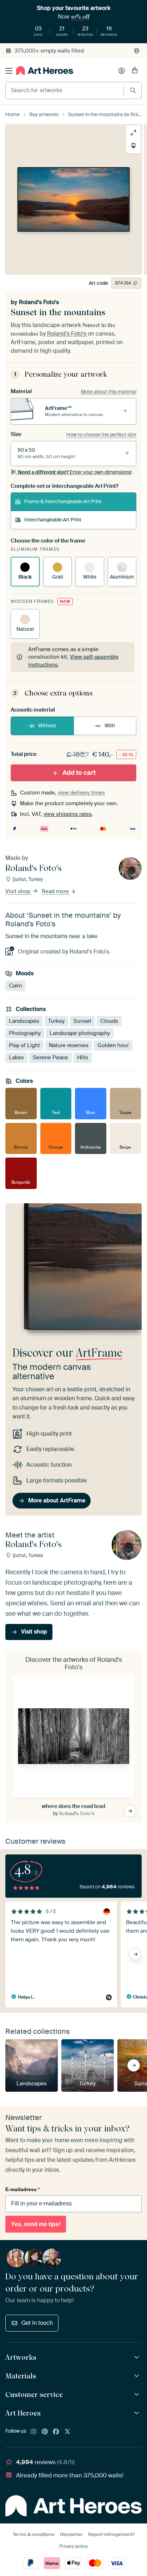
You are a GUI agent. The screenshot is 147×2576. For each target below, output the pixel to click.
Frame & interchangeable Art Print (63, 501)
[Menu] (9, 71)
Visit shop (19, 891)
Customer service (34, 2394)
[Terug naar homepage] (45, 71)
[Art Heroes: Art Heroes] (138, 2413)
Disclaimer (71, 2534)
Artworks (21, 2357)
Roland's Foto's (39, 302)
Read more (56, 891)
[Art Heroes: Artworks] (138, 2357)
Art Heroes (23, 2413)
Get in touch (37, 2323)
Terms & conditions (34, 2534)
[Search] (133, 90)
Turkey (56, 1021)
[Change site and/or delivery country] (137, 51)
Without (47, 725)
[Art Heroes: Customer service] (138, 2395)
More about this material (109, 392)
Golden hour (113, 1045)
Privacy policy (73, 2546)
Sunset (82, 1021)
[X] (67, 2432)
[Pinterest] (45, 2432)
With (110, 725)
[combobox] (65, 90)
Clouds (109, 1021)
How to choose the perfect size (101, 435)
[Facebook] (56, 2432)
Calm (15, 986)
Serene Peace (50, 1057)
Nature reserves (69, 1045)
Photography (25, 1033)
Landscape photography (80, 1033)
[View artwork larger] (133, 133)
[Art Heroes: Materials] (138, 2376)
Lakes (16, 1057)
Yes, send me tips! (36, 2224)
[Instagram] (34, 2432)
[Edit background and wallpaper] (133, 146)
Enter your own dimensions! (75, 472)
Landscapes (24, 1021)
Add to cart (79, 773)
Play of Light (24, 1045)
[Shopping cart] (135, 71)
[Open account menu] (122, 71)
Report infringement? (111, 2534)
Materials (21, 2376)
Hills (83, 1057)
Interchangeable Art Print (53, 520)
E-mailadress (22, 2189)
